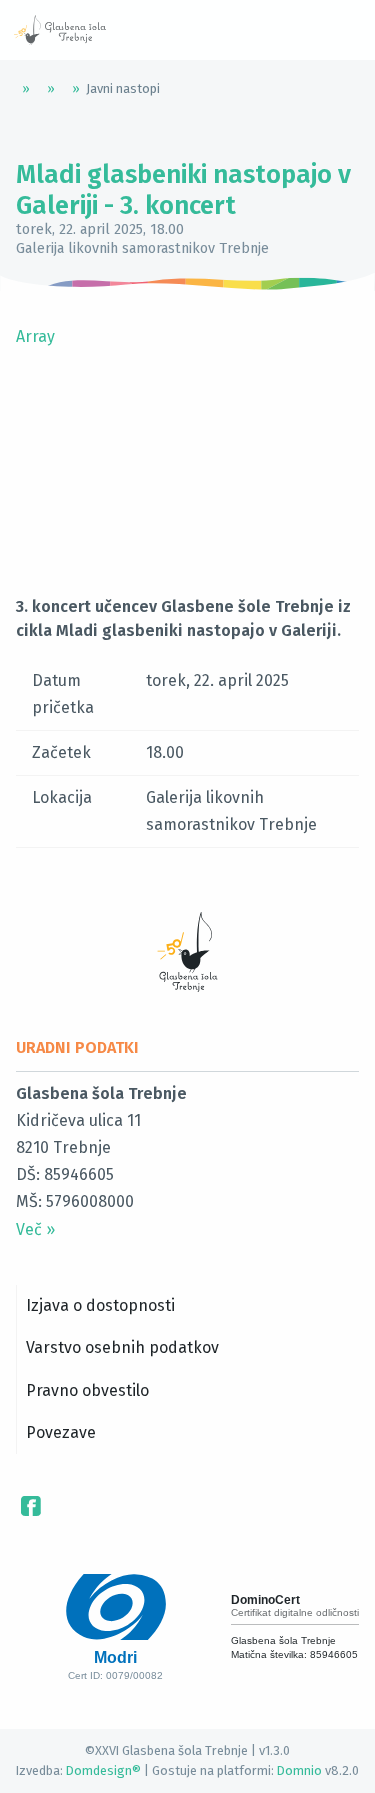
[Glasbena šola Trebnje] (60, 30)
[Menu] (170, 30)
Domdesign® (103, 1770)
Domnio (299, 1770)
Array (35, 336)
